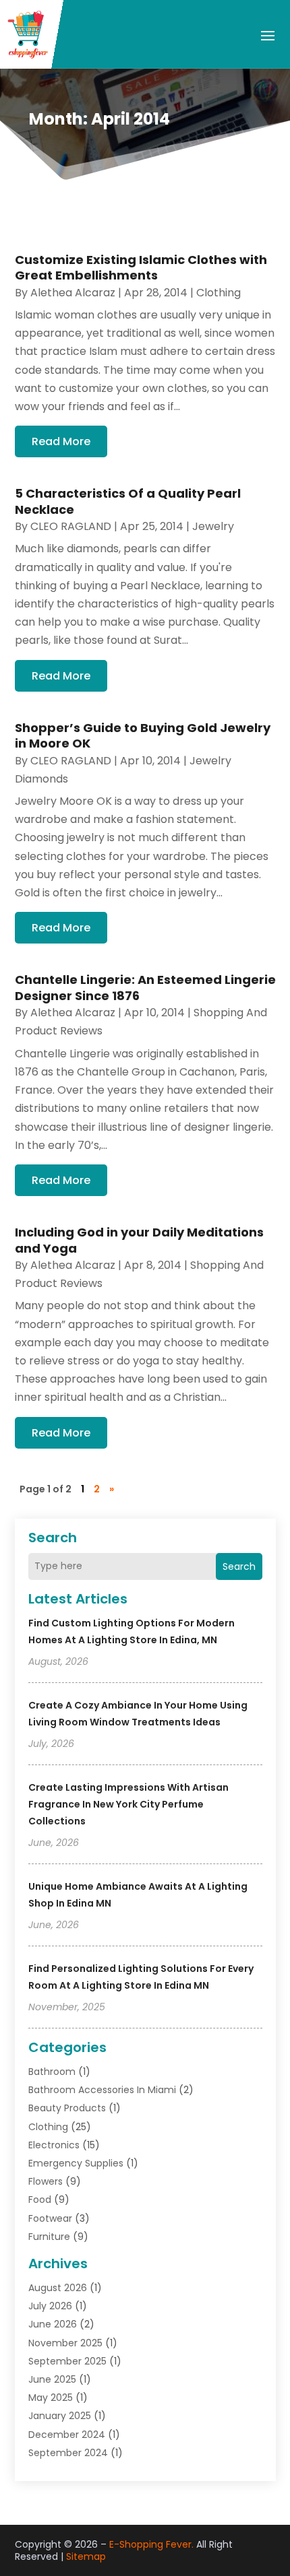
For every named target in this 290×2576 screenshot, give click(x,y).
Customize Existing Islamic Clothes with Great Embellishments (141, 267)
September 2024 (68, 2453)
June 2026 (53, 2324)
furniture (49, 2237)
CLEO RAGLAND (71, 526)
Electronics (54, 2145)
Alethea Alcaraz (73, 293)
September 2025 (67, 2361)
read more (61, 441)
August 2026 (58, 2288)
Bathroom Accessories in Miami (102, 2090)
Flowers (46, 2181)
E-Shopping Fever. (151, 2544)
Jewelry (213, 526)
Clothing (48, 2127)
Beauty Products (67, 2108)
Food (40, 2200)
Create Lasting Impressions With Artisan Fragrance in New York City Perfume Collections (128, 1804)
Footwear (50, 2218)
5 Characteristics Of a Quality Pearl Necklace (128, 501)
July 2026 (50, 2306)
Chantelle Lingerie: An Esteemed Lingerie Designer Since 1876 (145, 987)
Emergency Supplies (76, 2163)
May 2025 (51, 2398)
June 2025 (52, 2379)
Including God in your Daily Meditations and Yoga (139, 1240)
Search (239, 1566)
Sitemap (86, 2556)
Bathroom (52, 2072)
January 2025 (60, 2416)
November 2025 (65, 2343)
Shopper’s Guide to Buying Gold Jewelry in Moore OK (143, 735)
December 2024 (67, 2435)
